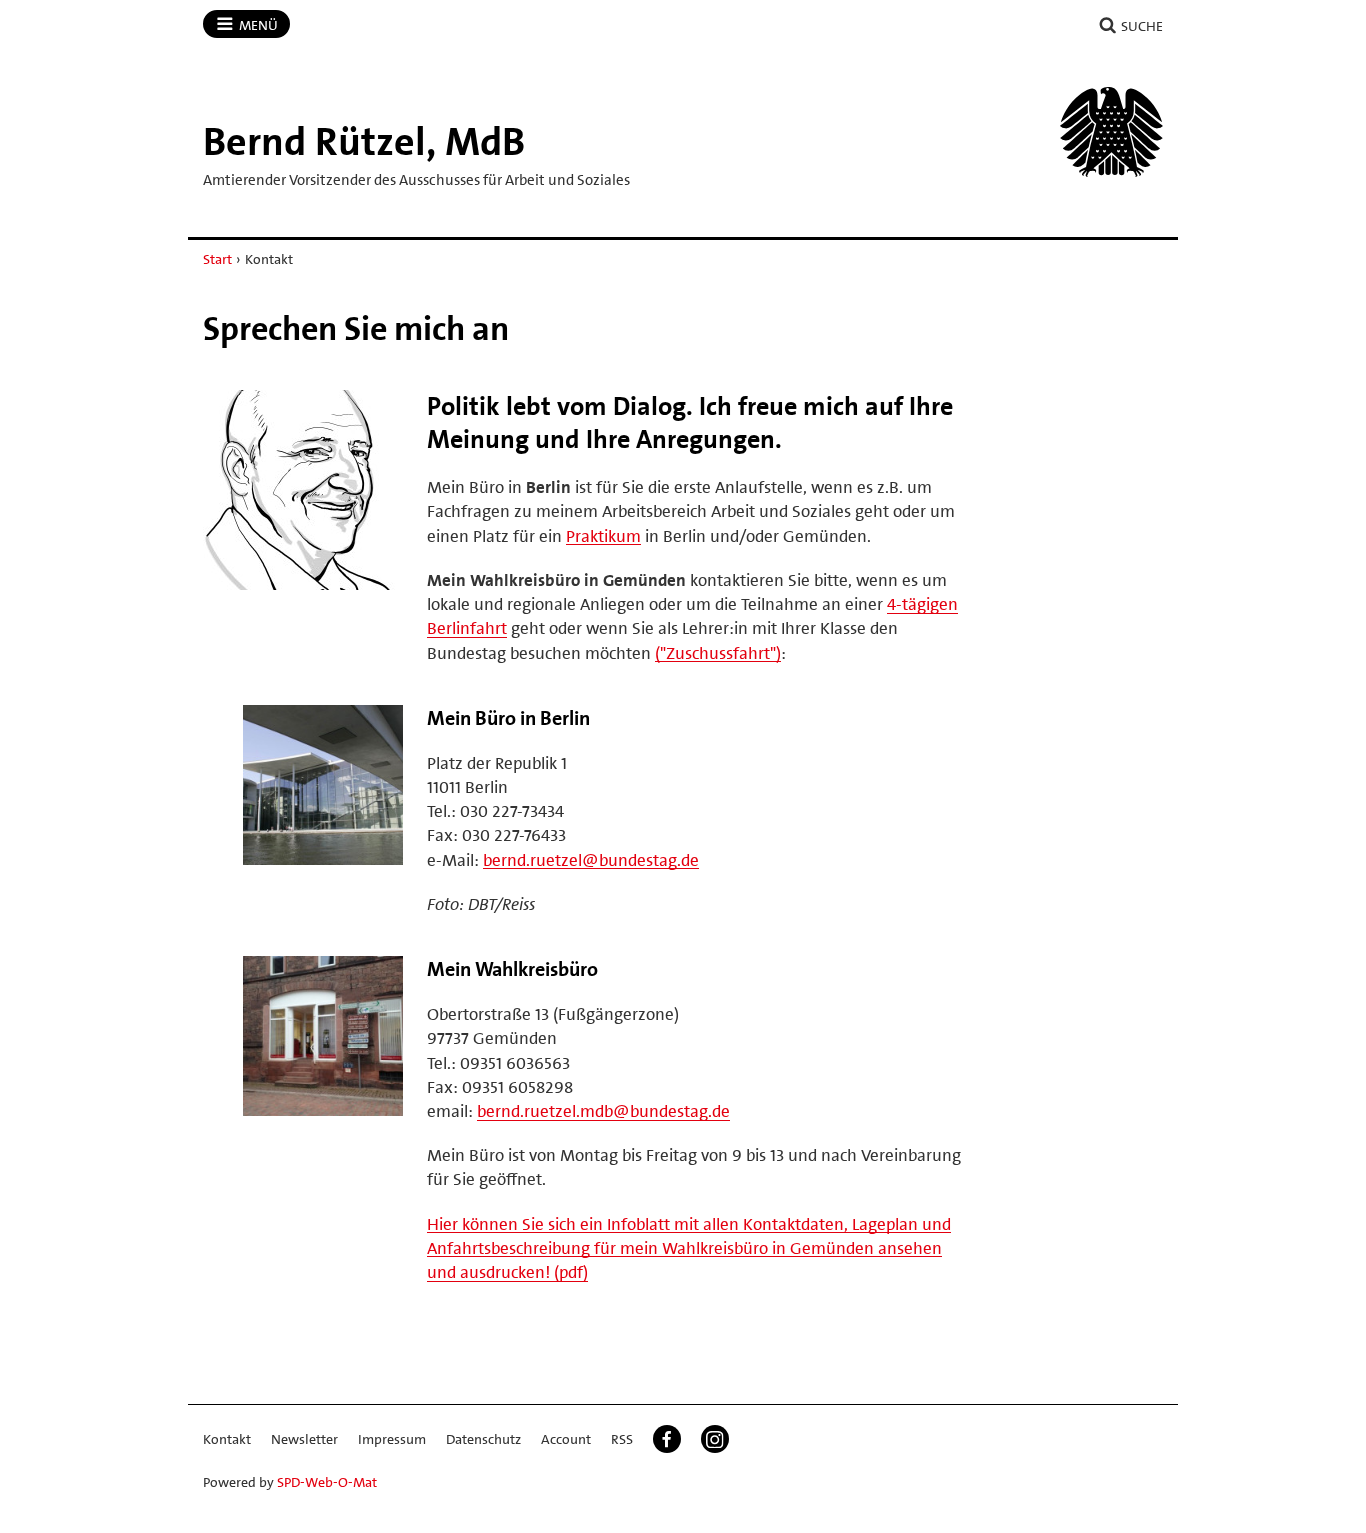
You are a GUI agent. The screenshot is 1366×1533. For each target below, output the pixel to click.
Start (217, 259)
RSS (622, 1439)
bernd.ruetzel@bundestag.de (591, 860)
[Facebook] (667, 1439)
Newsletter (304, 1439)
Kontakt (227, 1439)
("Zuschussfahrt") (718, 653)
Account (566, 1439)
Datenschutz (483, 1439)
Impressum (392, 1439)
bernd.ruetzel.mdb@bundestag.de (603, 1111)
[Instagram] (715, 1439)
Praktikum (603, 536)
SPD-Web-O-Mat (327, 1482)
